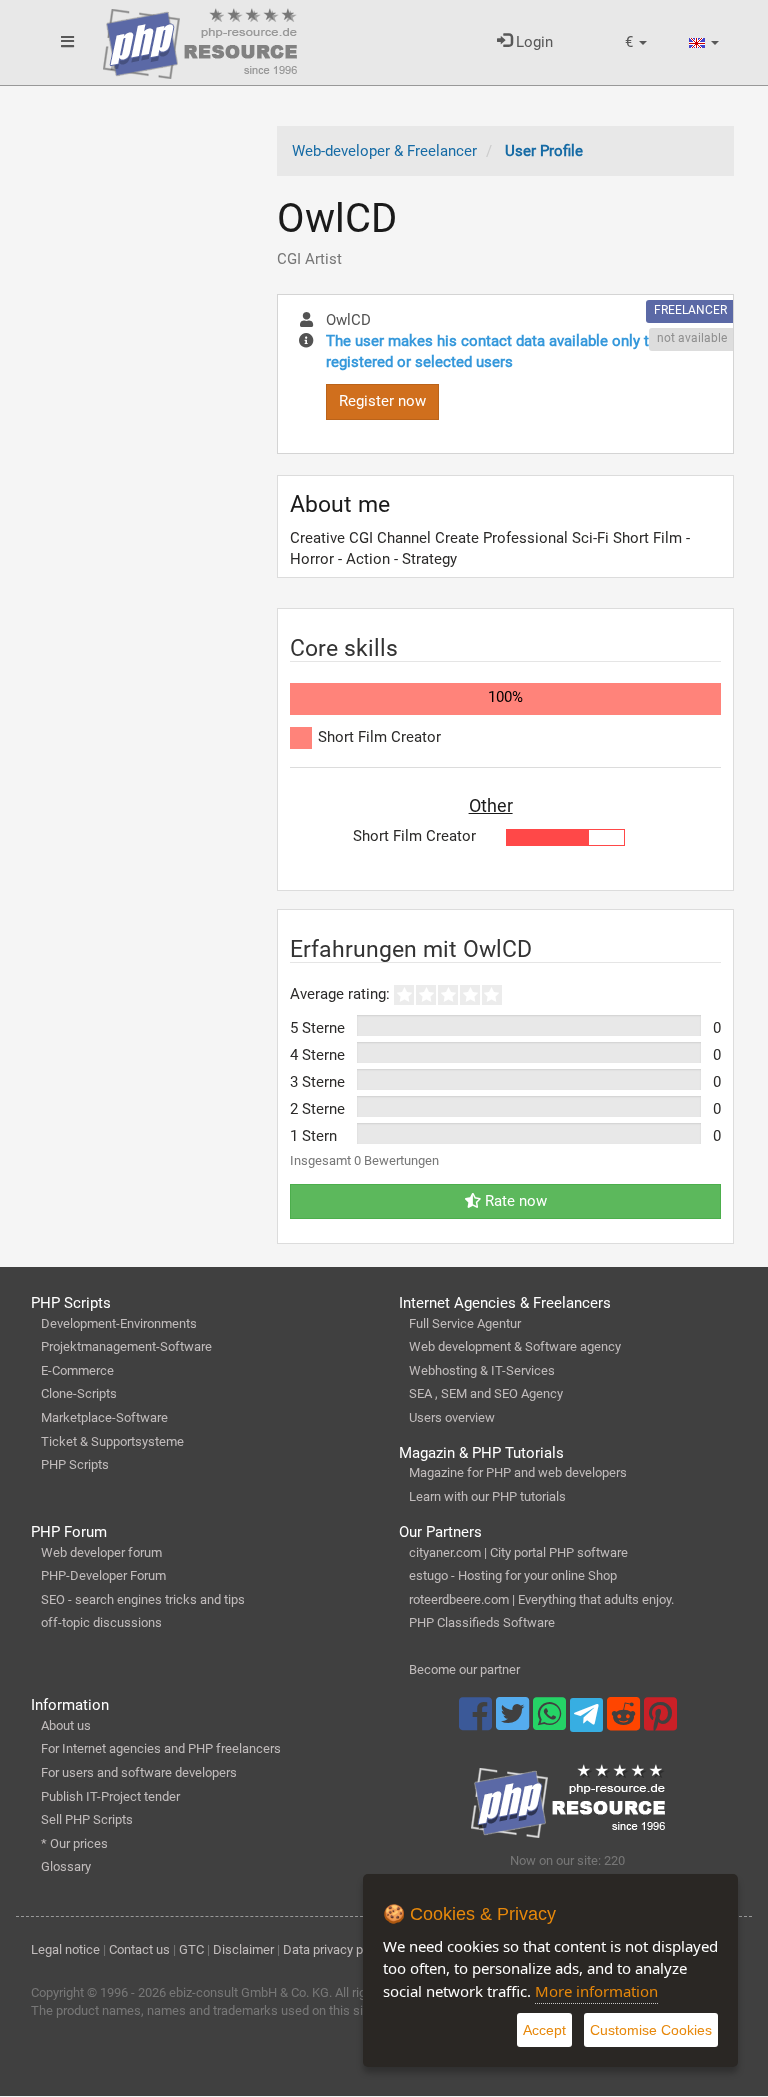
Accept (544, 2030)
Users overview (452, 1417)
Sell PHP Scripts (87, 1819)
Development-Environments (119, 1323)
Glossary (66, 1866)
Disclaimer (243, 1949)
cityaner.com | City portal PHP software (518, 1552)
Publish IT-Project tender (110, 1796)
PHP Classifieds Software (482, 1622)
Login (532, 42)
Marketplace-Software (104, 1417)
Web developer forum (101, 1552)
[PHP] (200, 40)
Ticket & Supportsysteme (112, 1441)
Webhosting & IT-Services (482, 1370)
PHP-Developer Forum (103, 1575)
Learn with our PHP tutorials (487, 1496)
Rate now (514, 1201)
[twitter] (514, 1723)
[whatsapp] (551, 1723)
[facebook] (477, 1723)
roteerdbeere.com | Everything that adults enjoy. (541, 1599)
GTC (191, 1949)
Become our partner (464, 1669)
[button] (636, 42)
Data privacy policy (336, 1949)
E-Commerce (77, 1370)
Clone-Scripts (79, 1393)
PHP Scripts (75, 1464)
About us (66, 1725)
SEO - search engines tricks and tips (143, 1599)
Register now (382, 401)
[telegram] (588, 1720)
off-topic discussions (101, 1622)
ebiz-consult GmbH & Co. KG (249, 1992)
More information (596, 1991)
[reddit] (625, 1723)
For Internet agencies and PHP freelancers (161, 1748)
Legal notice (65, 1949)
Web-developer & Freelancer (384, 151)
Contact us (139, 1949)
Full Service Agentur (465, 1323)
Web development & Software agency (515, 1346)
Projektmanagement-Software (126, 1346)
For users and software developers (139, 1772)
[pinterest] (660, 1723)
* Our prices (74, 1843)
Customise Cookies (651, 2030)
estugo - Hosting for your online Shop (513, 1575)
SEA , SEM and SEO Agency (486, 1393)
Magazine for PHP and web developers (518, 1472)
